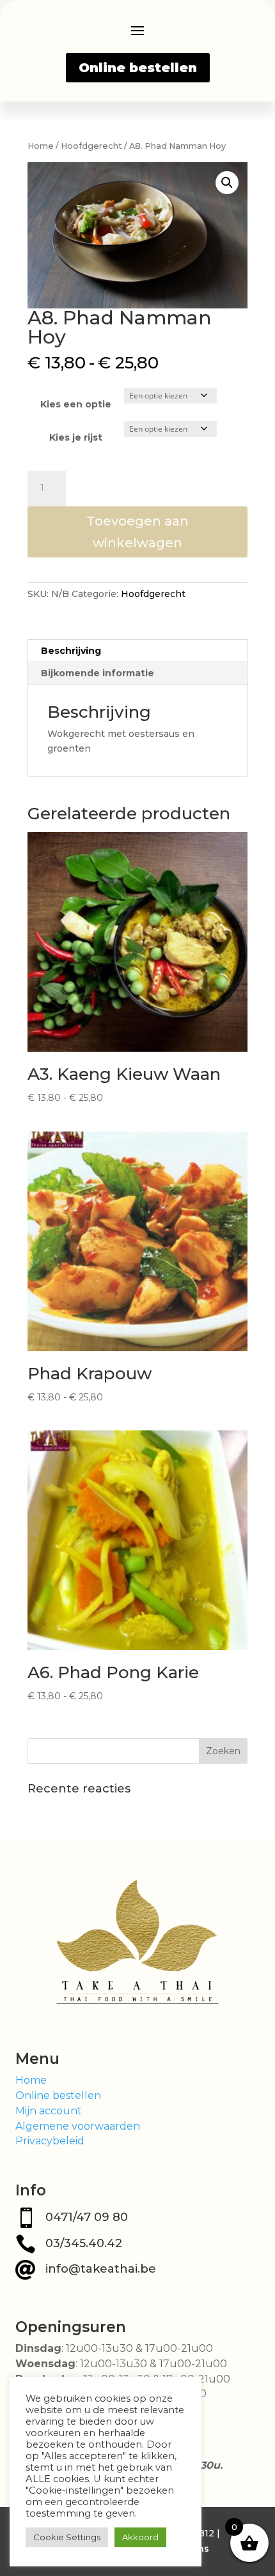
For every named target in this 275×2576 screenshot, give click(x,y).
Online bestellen (138, 68)
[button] (227, 183)
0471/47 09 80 (87, 2217)
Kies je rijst (76, 437)
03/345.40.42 (84, 2243)
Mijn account (49, 2111)
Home (41, 146)
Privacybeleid (50, 2141)
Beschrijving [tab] (71, 651)
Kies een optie (76, 404)
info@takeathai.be (101, 2269)
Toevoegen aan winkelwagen (137, 532)
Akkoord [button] (140, 2537)
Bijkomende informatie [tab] (98, 673)
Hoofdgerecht (91, 146)
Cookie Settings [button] (67, 2537)
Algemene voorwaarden (78, 2126)
